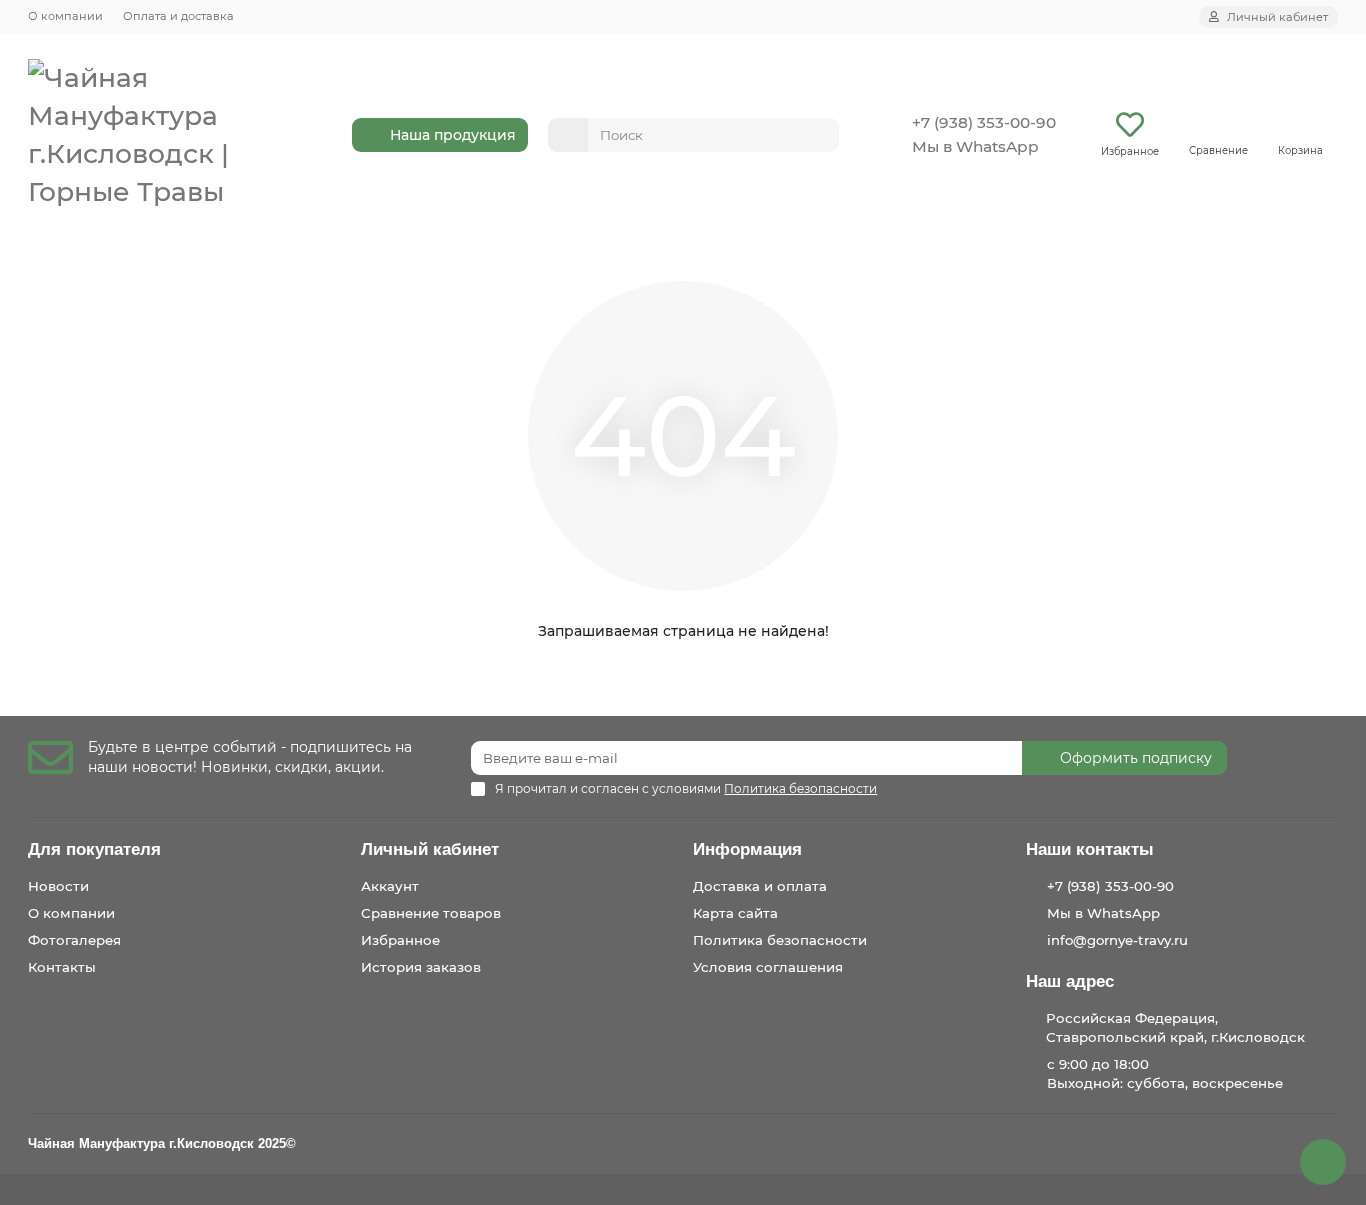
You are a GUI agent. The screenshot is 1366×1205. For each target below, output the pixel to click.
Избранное (400, 940)
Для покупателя (94, 849)
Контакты (62, 967)
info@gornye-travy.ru (1117, 940)
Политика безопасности (780, 940)
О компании (65, 16)
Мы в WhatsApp (975, 146)
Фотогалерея (74, 940)
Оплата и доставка (178, 16)
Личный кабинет (430, 849)
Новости (58, 886)
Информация (747, 849)
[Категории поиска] (568, 135)
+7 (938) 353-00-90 (984, 122)
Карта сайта (735, 913)
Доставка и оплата (760, 886)
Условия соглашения (768, 967)
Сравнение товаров (431, 913)
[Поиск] (818, 135)
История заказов (421, 967)
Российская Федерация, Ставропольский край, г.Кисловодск (1175, 1027)
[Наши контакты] (1323, 1162)
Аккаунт (390, 886)
